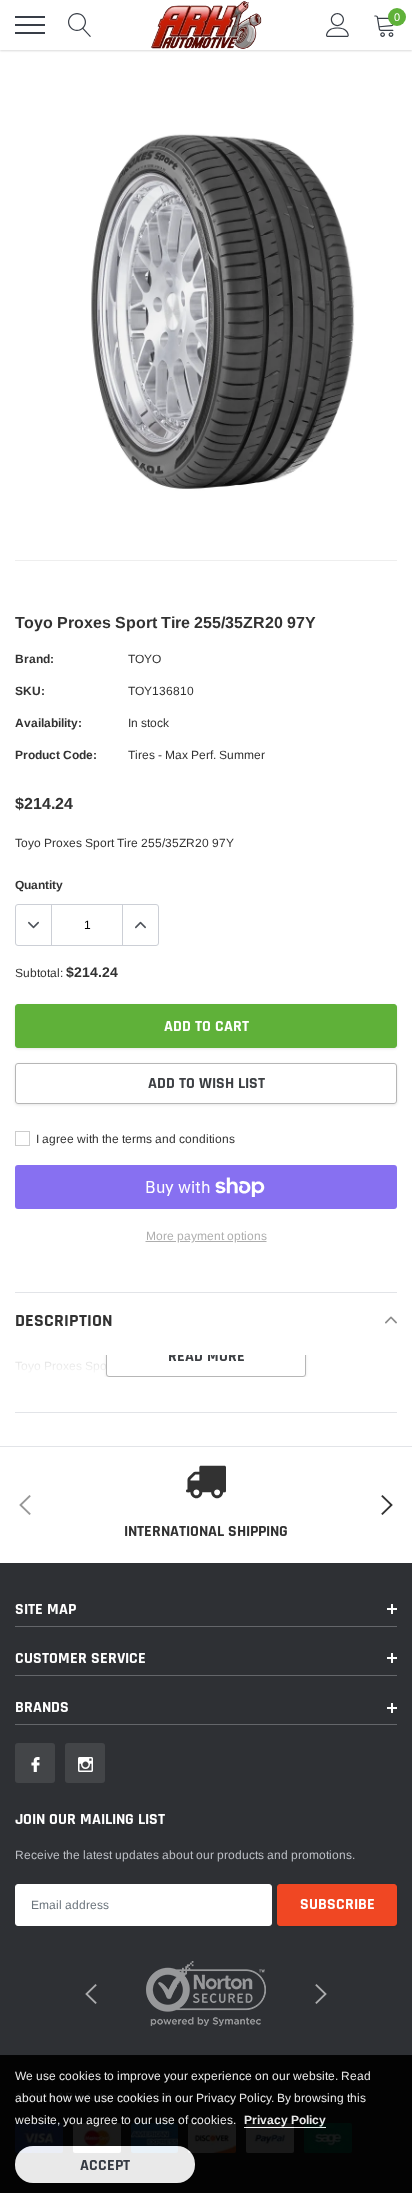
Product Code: (56, 755)
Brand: (34, 659)
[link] (35, 1763)
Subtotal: (39, 973)
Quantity (39, 885)
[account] (338, 25)
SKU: (30, 691)
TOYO (144, 659)
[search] (80, 25)
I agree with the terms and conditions (134, 1139)
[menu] (30, 25)
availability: (48, 723)
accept (105, 2165)
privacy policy (285, 2120)
